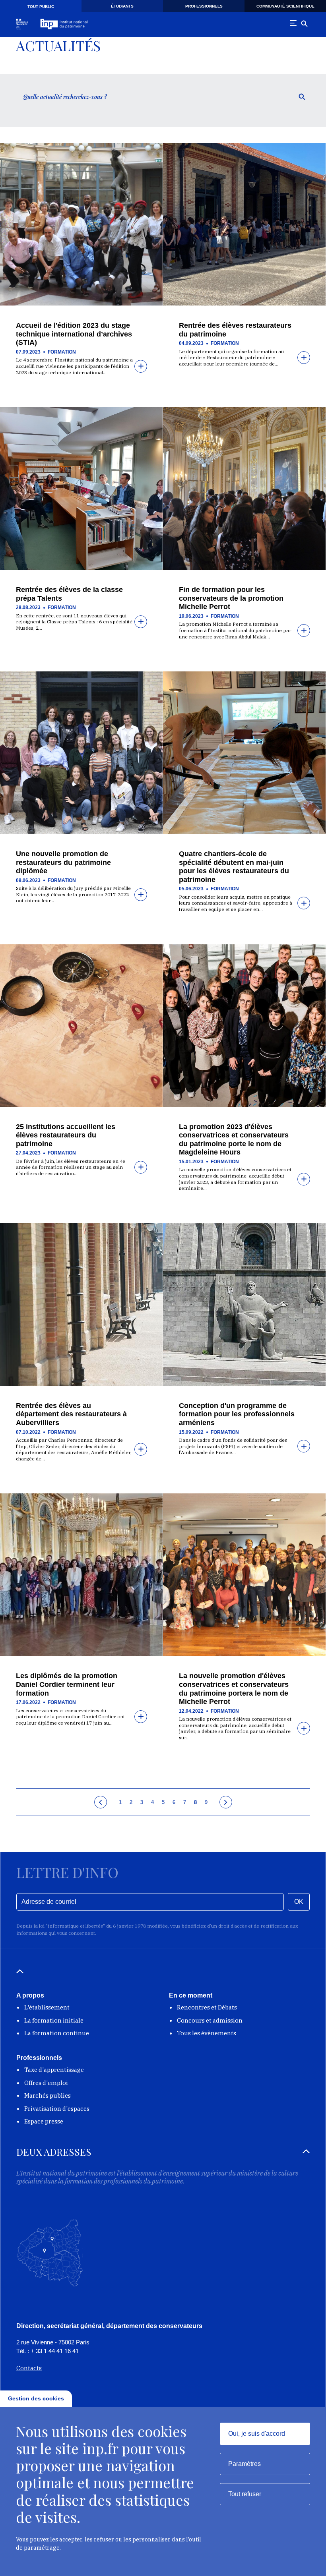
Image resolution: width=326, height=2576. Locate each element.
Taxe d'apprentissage (54, 2070)
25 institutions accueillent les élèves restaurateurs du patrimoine (66, 1135)
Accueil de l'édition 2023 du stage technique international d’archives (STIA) (74, 334)
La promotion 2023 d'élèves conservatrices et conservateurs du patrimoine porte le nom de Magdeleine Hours (234, 1140)
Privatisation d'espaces (57, 2109)
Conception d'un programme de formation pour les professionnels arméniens (237, 1414)
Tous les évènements (207, 2033)
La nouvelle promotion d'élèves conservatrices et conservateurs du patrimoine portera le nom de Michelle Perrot (234, 1689)
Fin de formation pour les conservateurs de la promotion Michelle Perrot (231, 598)
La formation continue (57, 2033)
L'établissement (47, 2007)
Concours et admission (210, 2020)
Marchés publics (48, 2095)
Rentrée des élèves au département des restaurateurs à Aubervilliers (71, 1414)
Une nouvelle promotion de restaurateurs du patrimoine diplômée (63, 862)
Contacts (29, 2368)
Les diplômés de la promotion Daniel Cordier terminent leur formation (67, 1684)
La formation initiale (54, 2020)
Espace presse (44, 2121)
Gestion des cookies (36, 2398)
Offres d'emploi (46, 2083)
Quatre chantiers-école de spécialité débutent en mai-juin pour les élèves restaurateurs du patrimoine (234, 867)
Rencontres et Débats (207, 2007)
